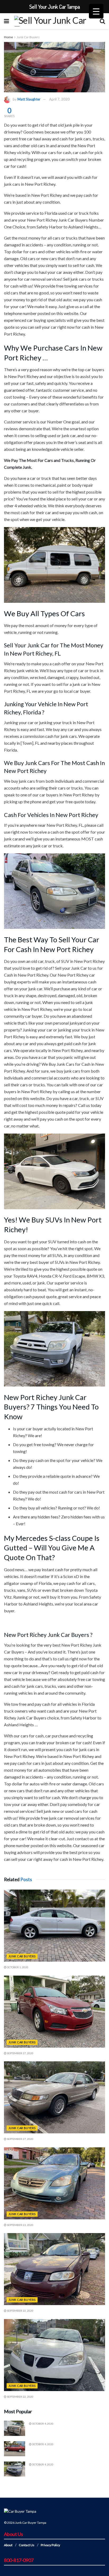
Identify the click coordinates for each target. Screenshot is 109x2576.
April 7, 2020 (59, 99)
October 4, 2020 (42, 2424)
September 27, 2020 (20, 2053)
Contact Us (27, 2545)
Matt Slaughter (29, 99)
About (8, 2545)
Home (8, 37)
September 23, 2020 (20, 2225)
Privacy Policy (50, 2545)
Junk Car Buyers (28, 37)
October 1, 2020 (17, 1967)
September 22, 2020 (20, 2311)
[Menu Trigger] (96, 11)
